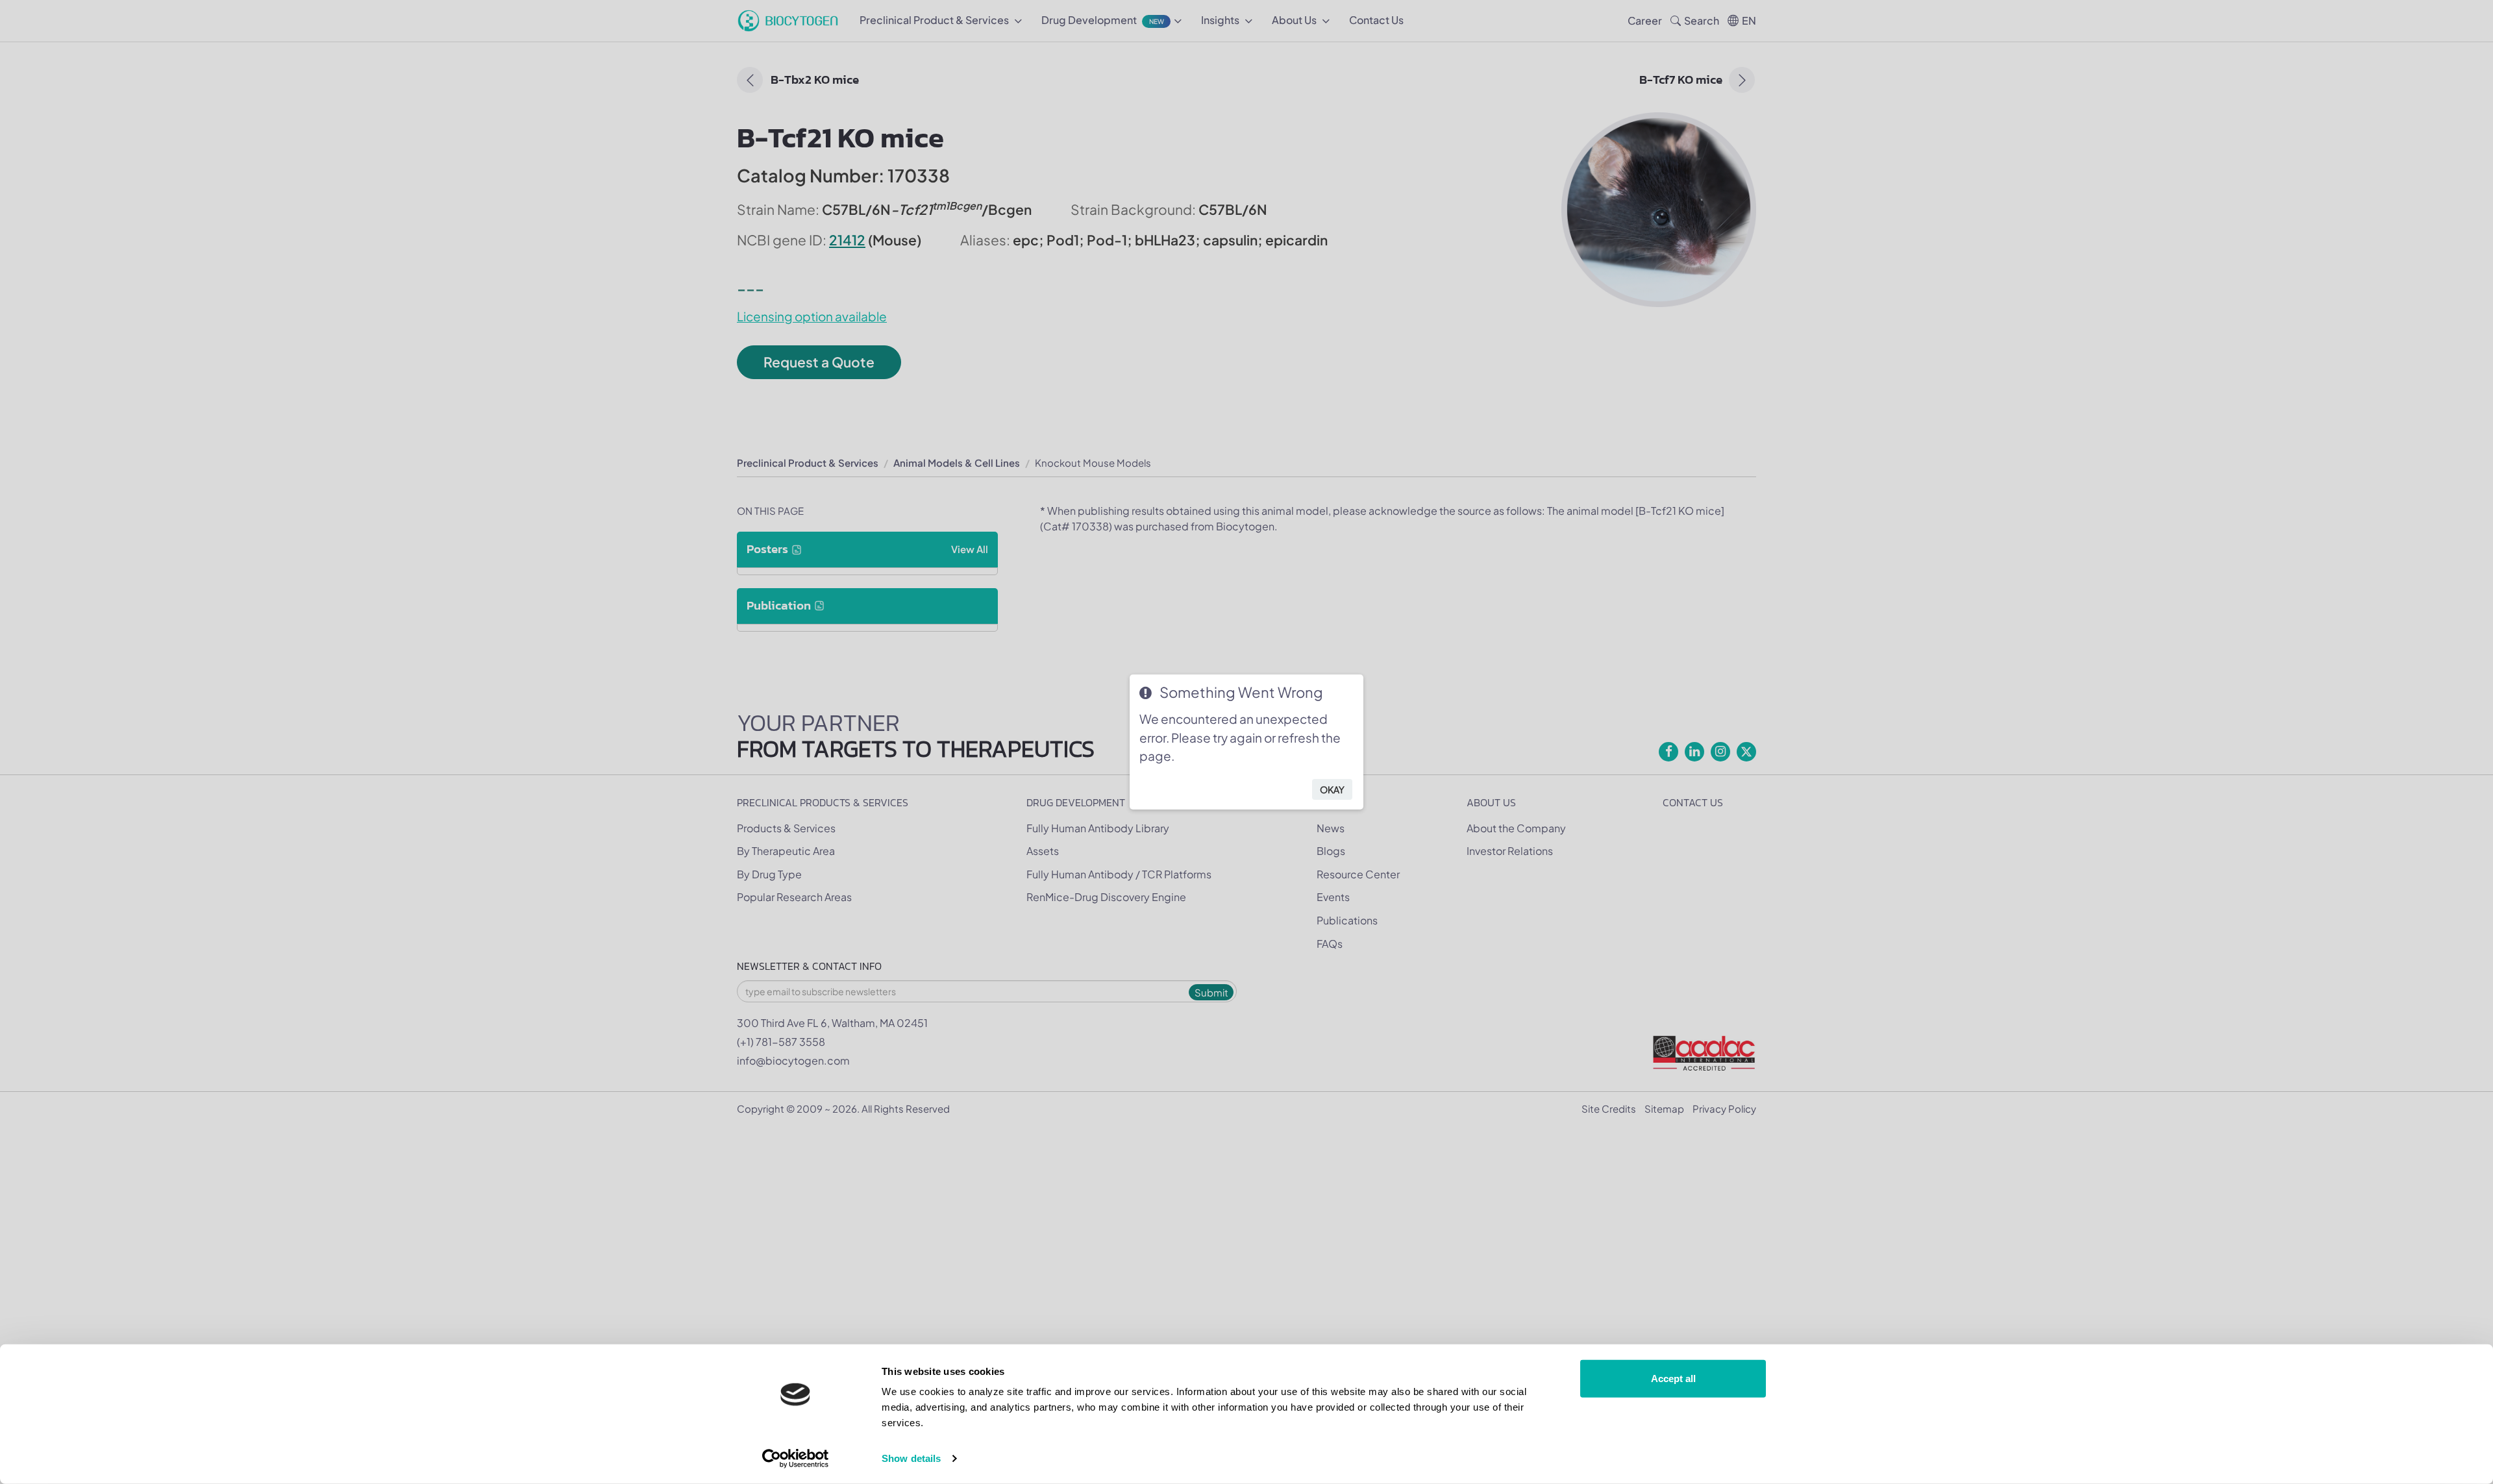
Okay (1332, 789)
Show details (911, 1458)
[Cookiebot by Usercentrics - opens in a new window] (796, 1459)
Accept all (1673, 1379)
